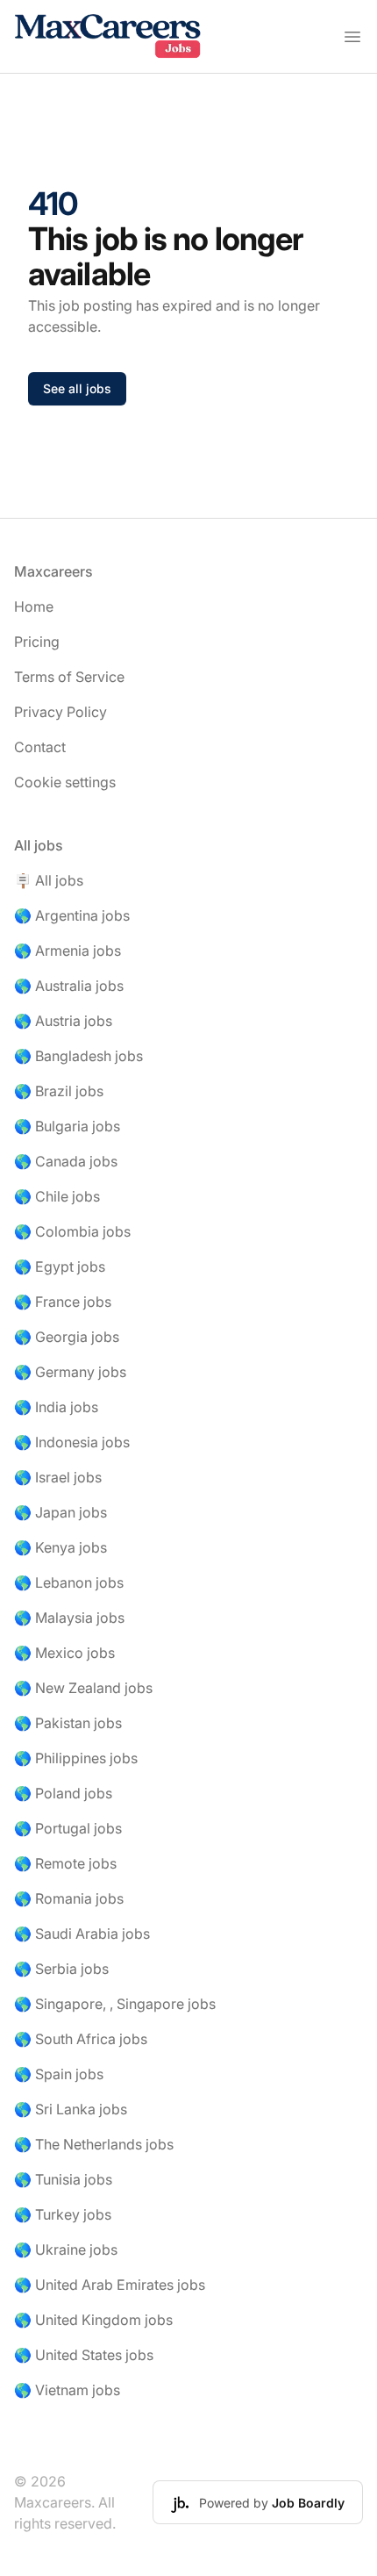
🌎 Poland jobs (63, 1793)
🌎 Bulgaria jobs (67, 1126)
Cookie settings (65, 782)
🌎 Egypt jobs (60, 1266)
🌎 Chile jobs (57, 1196)
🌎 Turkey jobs (63, 2214)
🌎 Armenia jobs (68, 951)
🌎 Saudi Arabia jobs (82, 1934)
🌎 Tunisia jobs (63, 2179)
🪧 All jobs (49, 880)
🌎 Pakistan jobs (68, 1723)
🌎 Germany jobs (70, 1372)
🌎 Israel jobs (58, 1477)
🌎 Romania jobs (69, 1898)
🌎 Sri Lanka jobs (71, 2109)
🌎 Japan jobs (60, 1512)
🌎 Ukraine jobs (66, 2250)
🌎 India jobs (56, 1407)
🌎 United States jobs (84, 2355)
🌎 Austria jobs (63, 1021)
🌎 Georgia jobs (67, 1337)
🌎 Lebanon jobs (69, 1582)
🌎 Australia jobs (69, 986)
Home (34, 606)
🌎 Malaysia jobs (69, 1618)
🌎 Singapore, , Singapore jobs (115, 2004)
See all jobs (77, 388)
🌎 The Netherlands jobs (94, 2144)
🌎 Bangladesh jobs (78, 1056)
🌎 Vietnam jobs (67, 2390)
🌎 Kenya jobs (60, 1547)
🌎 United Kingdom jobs (93, 2320)
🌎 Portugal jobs (68, 1828)
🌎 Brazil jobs (59, 1091)
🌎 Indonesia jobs (72, 1442)
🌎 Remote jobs (65, 1863)
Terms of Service (69, 677)
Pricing (37, 642)
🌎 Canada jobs (66, 1161)
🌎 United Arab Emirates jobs (110, 2285)
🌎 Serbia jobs (61, 1969)
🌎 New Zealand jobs (83, 1688)
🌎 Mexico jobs (64, 1653)
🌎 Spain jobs (59, 2074)
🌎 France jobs (63, 1302)
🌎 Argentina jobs (72, 915)
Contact (40, 747)
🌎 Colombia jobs (72, 1231)
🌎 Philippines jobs (76, 1758)
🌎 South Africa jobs (81, 2039)
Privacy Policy (60, 712)
